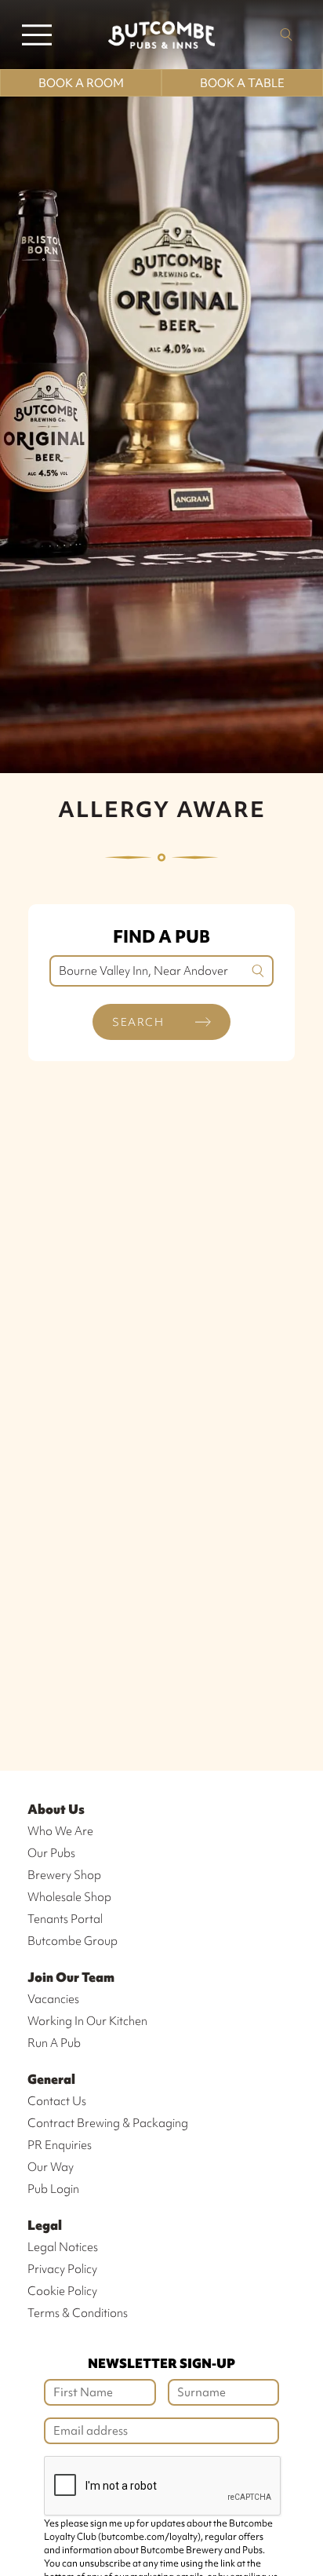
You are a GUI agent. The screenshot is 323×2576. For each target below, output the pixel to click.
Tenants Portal (65, 1919)
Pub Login (53, 2189)
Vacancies (53, 1999)
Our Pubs (51, 1853)
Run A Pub (54, 2043)
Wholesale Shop (69, 1897)
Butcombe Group (73, 1941)
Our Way (51, 2167)
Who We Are (60, 1831)
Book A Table (242, 83)
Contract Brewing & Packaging (108, 2123)
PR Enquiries (60, 2145)
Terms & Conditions (78, 2313)
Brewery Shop (64, 1875)
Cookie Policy (62, 2291)
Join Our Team (71, 1977)
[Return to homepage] (161, 35)
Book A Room (81, 83)
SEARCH (138, 1022)
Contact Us (57, 2101)
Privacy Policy (62, 2269)
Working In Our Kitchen (87, 2021)
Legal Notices (63, 2247)
